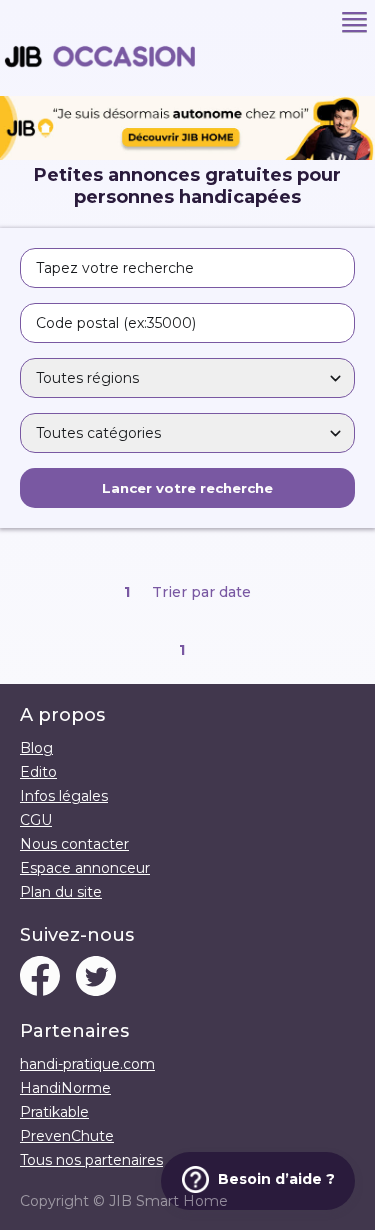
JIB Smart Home (168, 1201)
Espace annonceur (85, 868)
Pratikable (54, 1112)
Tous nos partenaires (91, 1160)
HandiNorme (65, 1088)
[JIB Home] (187, 155)
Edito (38, 772)
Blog (36, 748)
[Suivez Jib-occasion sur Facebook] (40, 978)
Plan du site (61, 892)
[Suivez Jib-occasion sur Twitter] (96, 978)
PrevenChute (67, 1136)
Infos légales (64, 796)
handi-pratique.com (87, 1064)
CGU (36, 820)
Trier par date (201, 592)
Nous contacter (74, 844)
